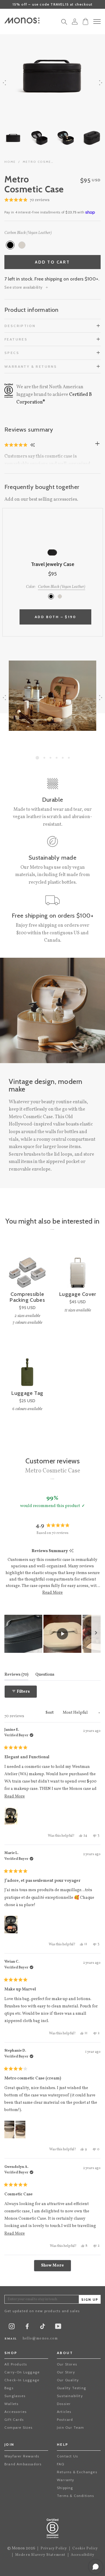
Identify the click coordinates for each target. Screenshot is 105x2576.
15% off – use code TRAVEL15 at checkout (53, 4)
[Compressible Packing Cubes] (27, 1269)
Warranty (66, 2480)
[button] (27, 200)
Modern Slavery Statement (40, 2555)
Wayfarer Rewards (22, 2456)
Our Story (66, 2372)
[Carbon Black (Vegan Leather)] (10, 245)
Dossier (64, 2404)
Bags (9, 2388)
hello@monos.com (40, 2339)
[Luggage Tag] (27, 1368)
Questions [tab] (45, 1674)
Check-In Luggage (22, 2380)
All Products (16, 2364)
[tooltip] (71, 1551)
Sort (50, 1713)
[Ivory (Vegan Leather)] (22, 245)
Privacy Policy (54, 2548)
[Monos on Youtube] (58, 2328)
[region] (52, 1634)
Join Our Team (71, 2427)
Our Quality (68, 2380)
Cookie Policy (85, 2548)
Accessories (15, 2412)
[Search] (64, 23)
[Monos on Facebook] (27, 2328)
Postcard (65, 2420)
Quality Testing (71, 2388)
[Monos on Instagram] (12, 2328)
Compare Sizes (19, 2427)
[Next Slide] (96, 1634)
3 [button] (50, 758)
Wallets (11, 2404)
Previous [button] (4, 82)
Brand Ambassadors (23, 2464)
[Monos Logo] (22, 20)
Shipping (65, 2488)
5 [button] (63, 758)
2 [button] (44, 758)
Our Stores (67, 2364)
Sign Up (90, 2300)
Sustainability (70, 2396)
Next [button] (101, 82)
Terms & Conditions (76, 2496)
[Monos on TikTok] (43, 2328)
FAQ (61, 2464)
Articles (64, 2412)
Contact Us (67, 2456)
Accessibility (83, 2555)
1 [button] (37, 758)
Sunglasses (15, 2396)
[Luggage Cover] (78, 1269)
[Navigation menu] (97, 22)
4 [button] (57, 758)
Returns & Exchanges (77, 2472)
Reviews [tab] (16, 1674)
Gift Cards (14, 2420)
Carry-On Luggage (22, 2372)
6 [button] (69, 758)
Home (10, 162)
